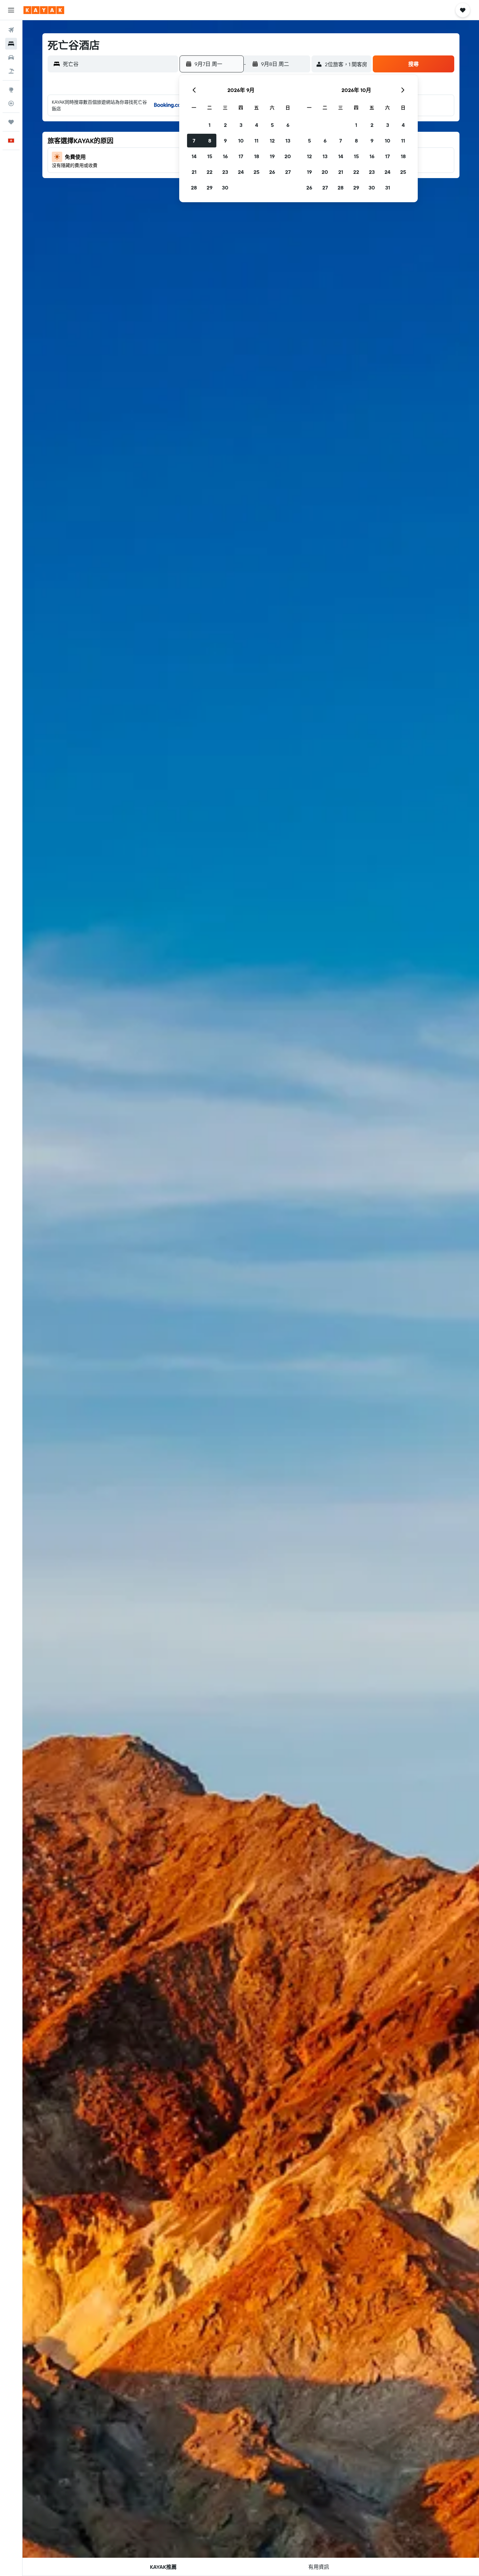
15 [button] (210, 156)
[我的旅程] (11, 122)
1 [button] (210, 125)
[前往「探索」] (11, 90)
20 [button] (288, 156)
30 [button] (225, 188)
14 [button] (194, 156)
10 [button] (241, 141)
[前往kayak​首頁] (44, 10)
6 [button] (288, 125)
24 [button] (241, 172)
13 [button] (288, 141)
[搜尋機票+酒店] (11, 71)
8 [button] (210, 141)
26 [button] (272, 172)
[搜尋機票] (11, 30)
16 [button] (225, 156)
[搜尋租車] (11, 57)
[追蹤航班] (11, 103)
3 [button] (241, 125)
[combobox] (119, 64)
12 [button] (272, 141)
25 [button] (256, 172)
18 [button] (257, 156)
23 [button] (225, 172)
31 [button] (388, 188)
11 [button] (256, 141)
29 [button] (210, 188)
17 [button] (241, 156)
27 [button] (288, 172)
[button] (11, 10)
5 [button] (272, 125)
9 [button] (225, 141)
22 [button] (210, 172)
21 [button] (194, 172)
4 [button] (257, 125)
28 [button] (194, 188)
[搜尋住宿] (11, 44)
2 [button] (225, 125)
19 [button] (272, 156)
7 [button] (194, 141)
